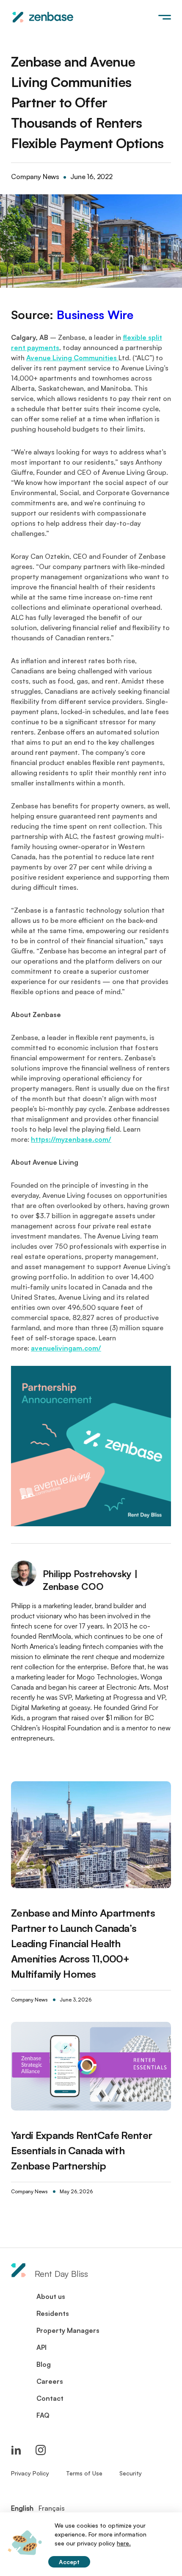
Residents (53, 2313)
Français (52, 2508)
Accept (69, 2562)
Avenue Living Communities (72, 358)
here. (124, 2543)
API (41, 2347)
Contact (50, 2398)
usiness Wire (99, 315)
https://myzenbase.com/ (71, 1139)
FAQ (43, 2415)
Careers (50, 2381)
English (22, 2508)
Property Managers (68, 2330)
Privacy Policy (30, 2473)
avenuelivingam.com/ (66, 1348)
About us (51, 2296)
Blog (44, 2364)
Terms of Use (84, 2473)
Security (131, 2473)
